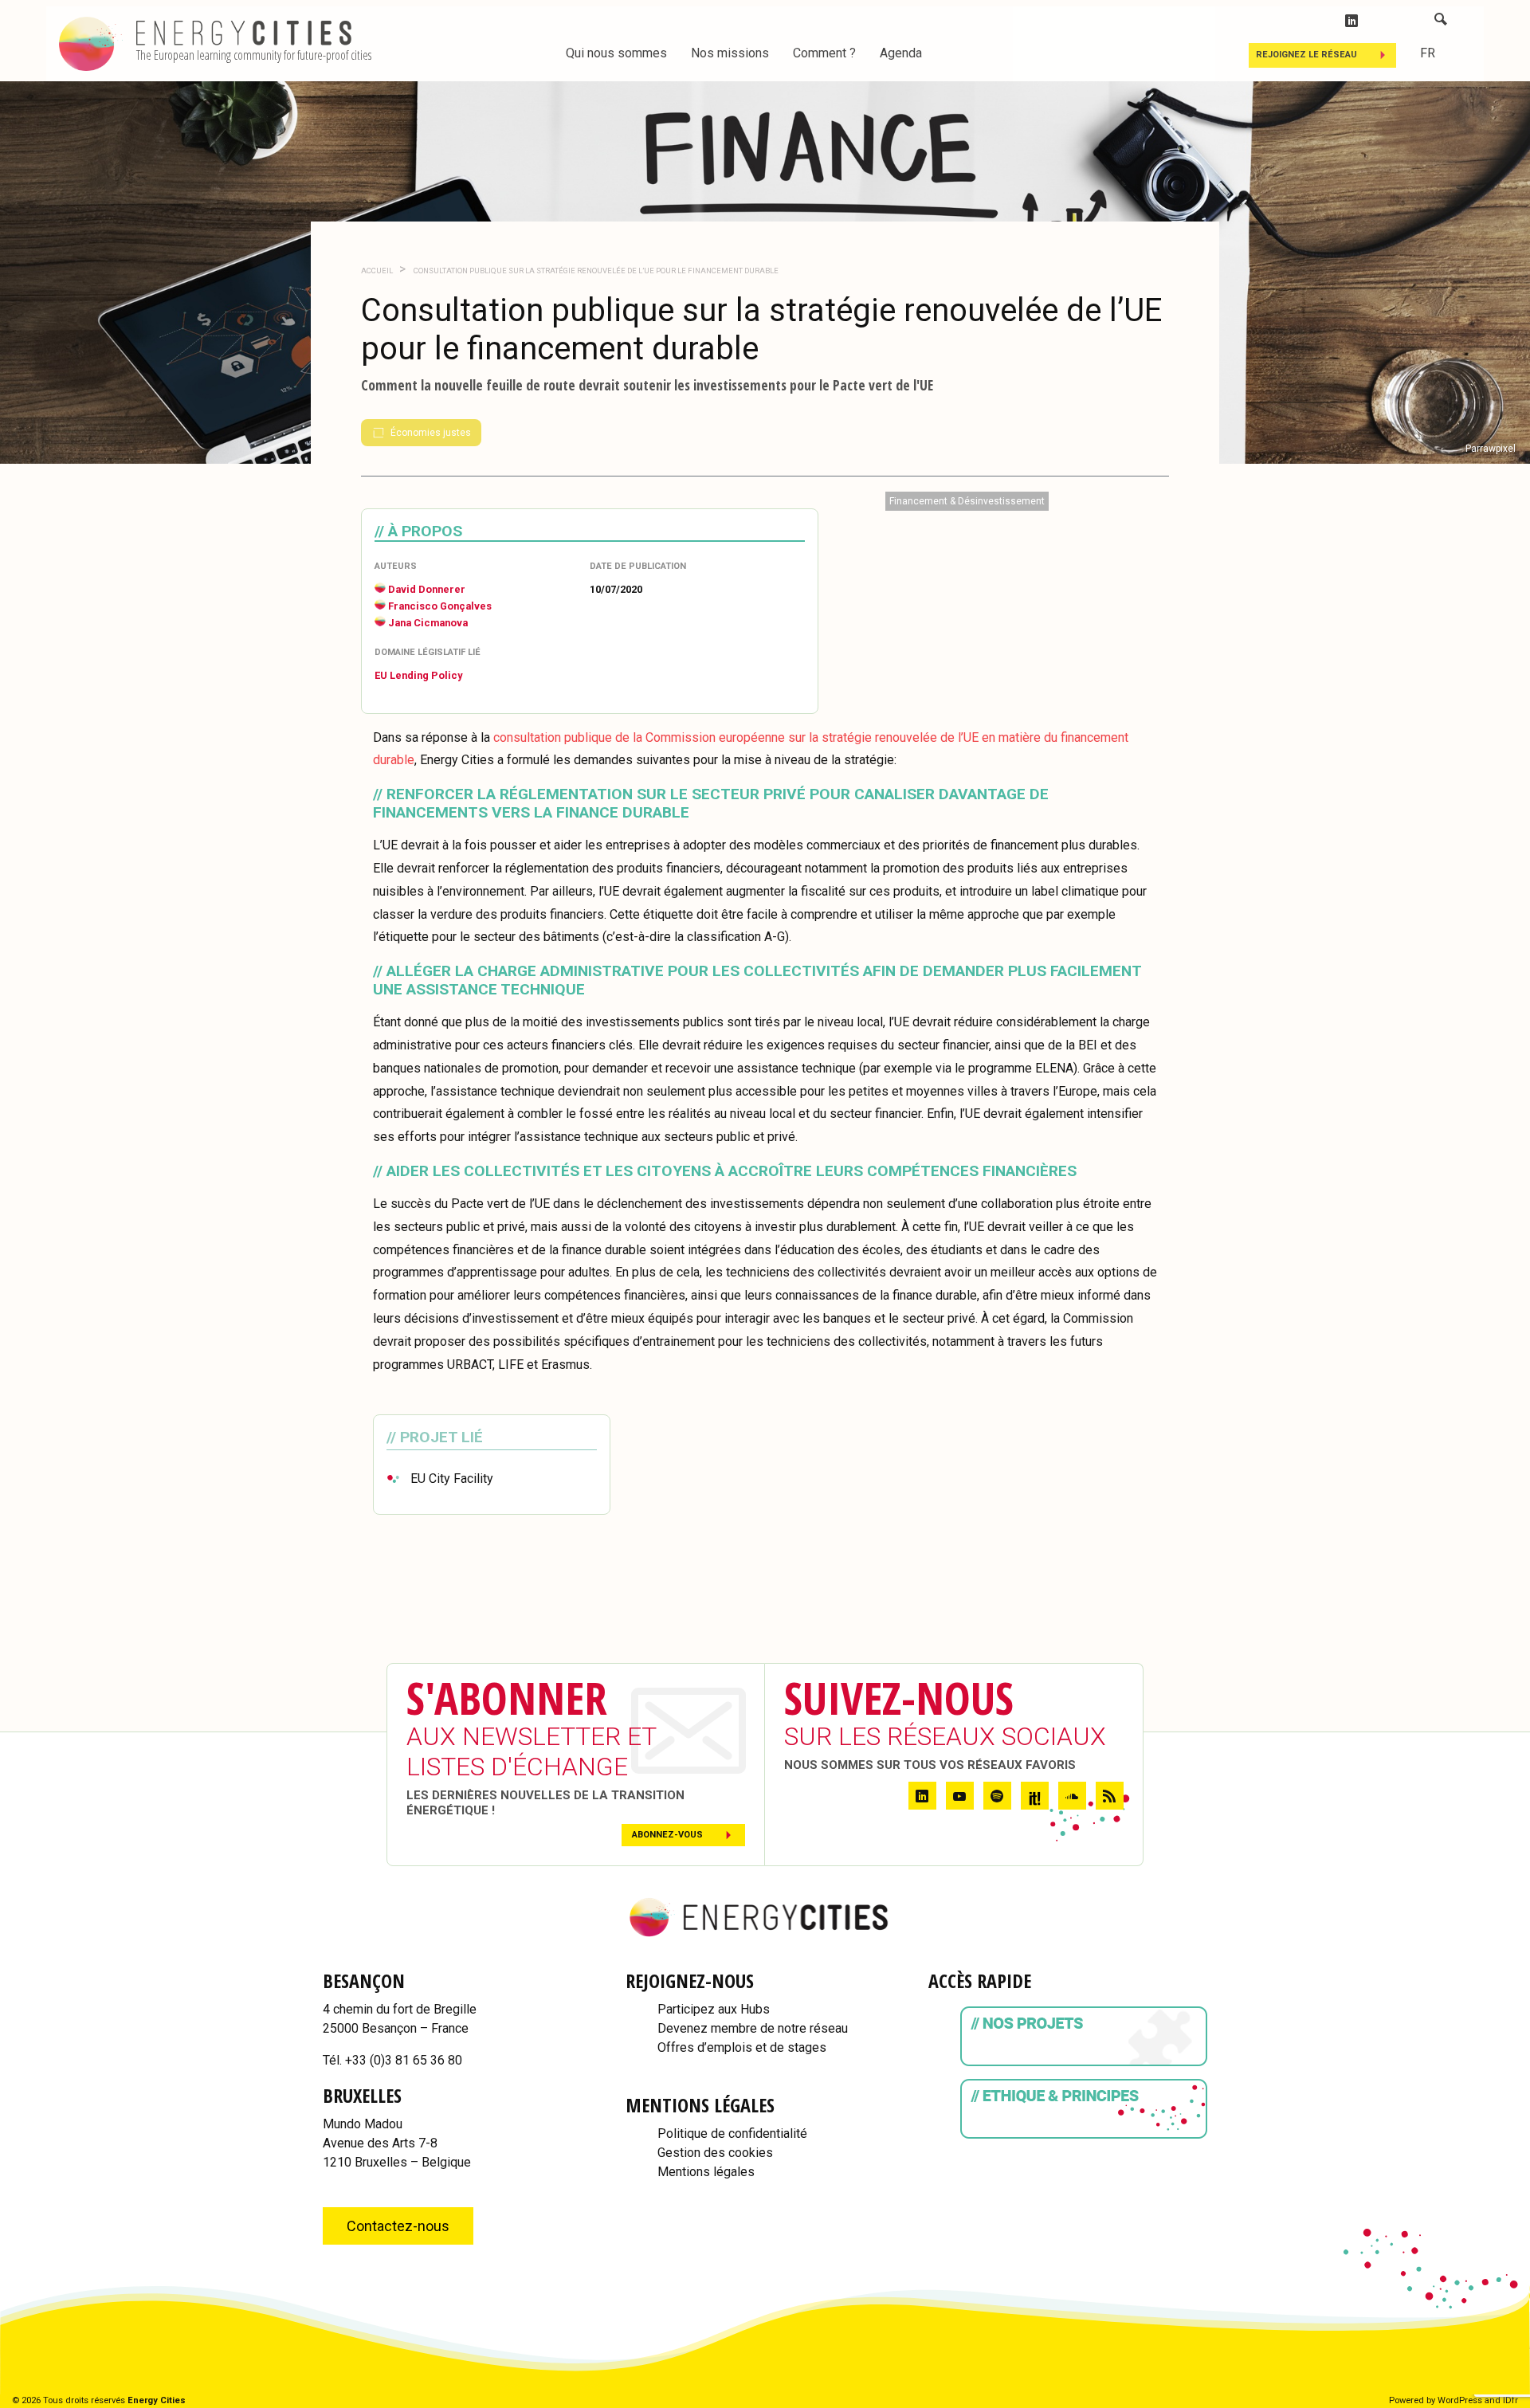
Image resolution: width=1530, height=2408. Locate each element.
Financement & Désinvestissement (967, 501)
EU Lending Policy (418, 675)
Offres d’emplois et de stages (742, 2047)
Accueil (377, 271)
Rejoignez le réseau (1306, 55)
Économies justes (431, 433)
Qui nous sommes (616, 53)
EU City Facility (452, 1479)
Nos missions (730, 53)
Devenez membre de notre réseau (753, 2028)
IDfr (1510, 2400)
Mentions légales (706, 2172)
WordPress (1460, 2400)
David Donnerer (427, 589)
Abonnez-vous (667, 1835)
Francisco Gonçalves (440, 606)
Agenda (901, 53)
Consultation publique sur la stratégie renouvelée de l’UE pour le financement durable (595, 271)
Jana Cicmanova (428, 623)
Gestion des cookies (715, 2153)
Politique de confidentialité (732, 2133)
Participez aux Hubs (714, 2009)
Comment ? (824, 53)
